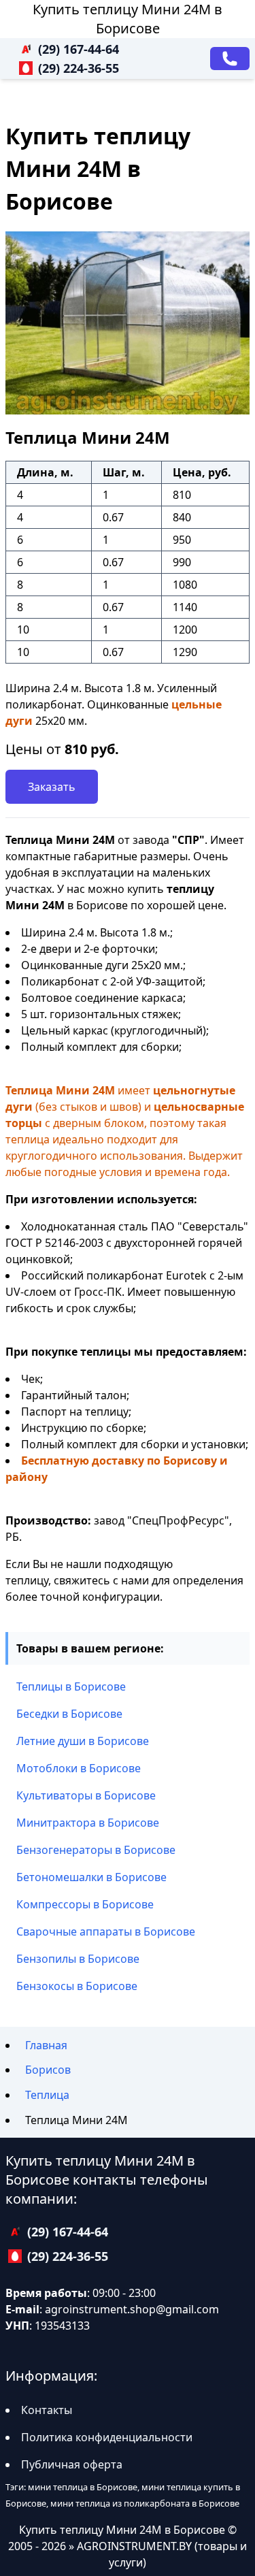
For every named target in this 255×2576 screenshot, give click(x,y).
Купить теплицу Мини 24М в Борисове (128, 19)
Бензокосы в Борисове (77, 1986)
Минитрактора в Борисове (88, 1823)
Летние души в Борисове (83, 1741)
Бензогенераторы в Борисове (96, 1850)
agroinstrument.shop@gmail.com (132, 2309)
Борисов (48, 2070)
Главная (46, 2045)
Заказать (52, 787)
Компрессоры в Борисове (85, 1904)
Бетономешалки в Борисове (91, 1877)
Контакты (47, 2410)
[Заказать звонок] (230, 59)
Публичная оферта (72, 2464)
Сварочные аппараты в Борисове (106, 1931)
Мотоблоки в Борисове (79, 1768)
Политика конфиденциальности (107, 2437)
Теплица (47, 2095)
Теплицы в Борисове (71, 1686)
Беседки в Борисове (69, 1714)
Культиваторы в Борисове (86, 1795)
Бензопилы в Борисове (78, 1959)
